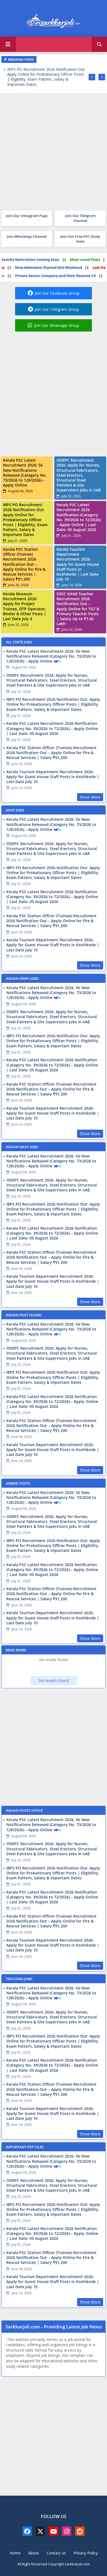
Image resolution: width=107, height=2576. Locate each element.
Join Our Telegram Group (57, 309)
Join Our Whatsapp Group (57, 325)
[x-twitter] (40, 2531)
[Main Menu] (8, 44)
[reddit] (80, 2531)
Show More (90, 797)
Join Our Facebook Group (57, 293)
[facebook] (27, 2531)
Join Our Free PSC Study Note (80, 239)
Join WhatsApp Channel (27, 236)
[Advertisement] (54, 150)
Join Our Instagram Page (27, 216)
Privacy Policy (86, 2553)
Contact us (56, 2553)
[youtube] (54, 2531)
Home (15, 2553)
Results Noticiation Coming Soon (45, 259)
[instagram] (67, 2531)
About (34, 2553)
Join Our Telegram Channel (80, 218)
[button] (99, 44)
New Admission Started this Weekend (63, 267)
